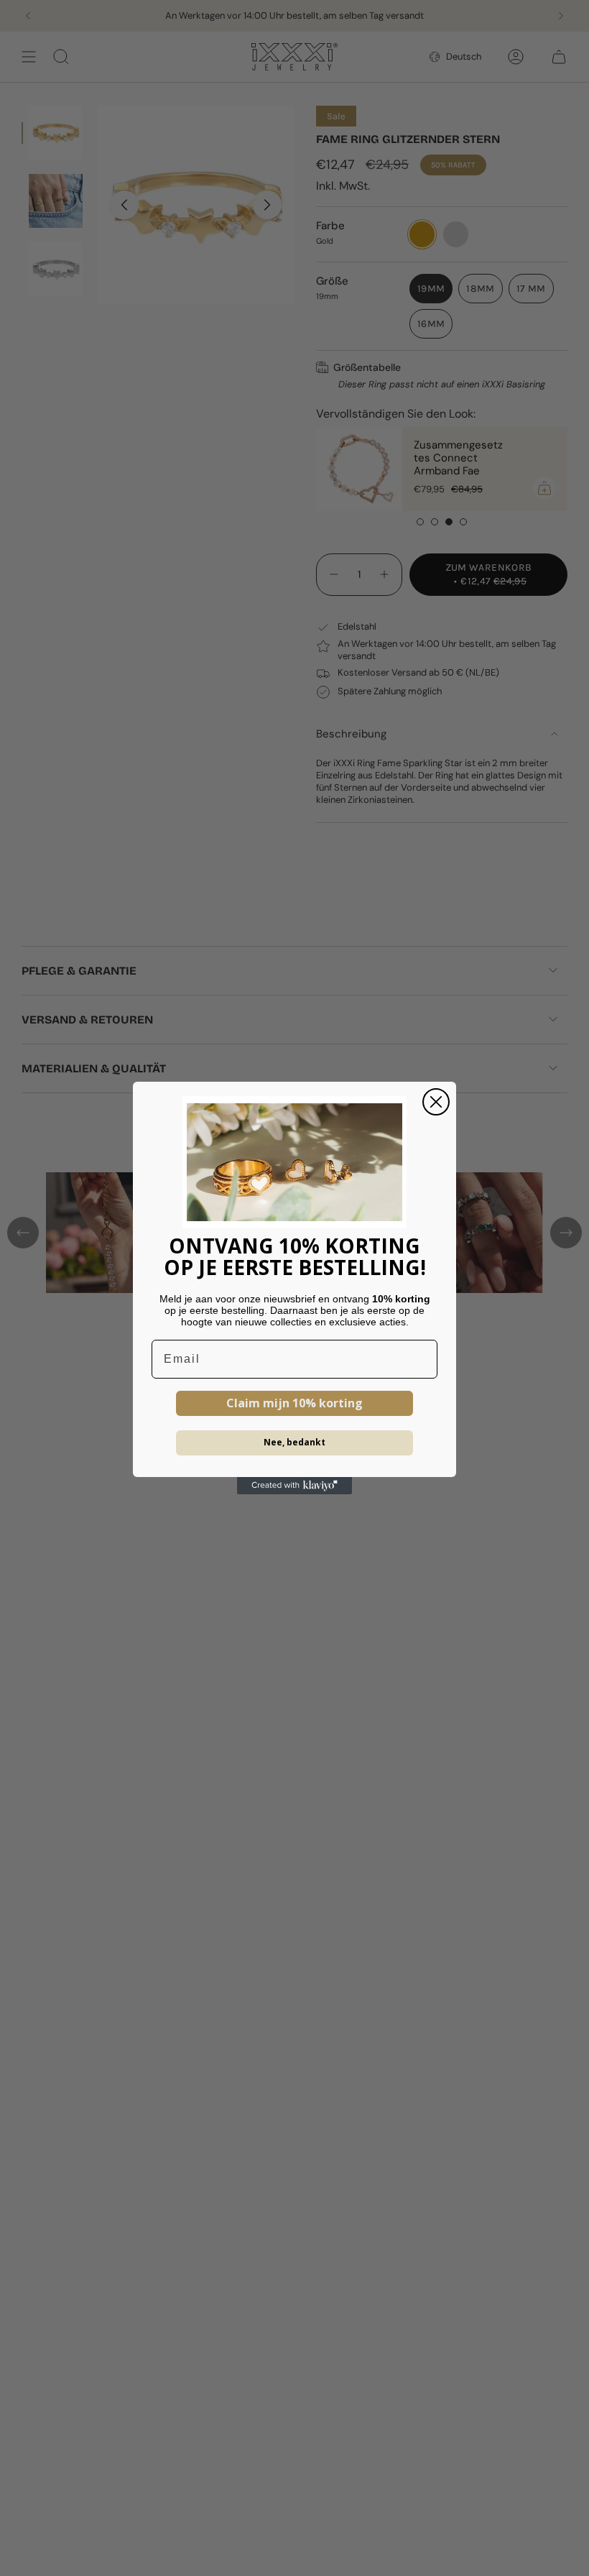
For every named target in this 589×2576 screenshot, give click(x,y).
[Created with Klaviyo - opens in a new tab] (294, 1486)
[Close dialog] (436, 1102)
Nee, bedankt (294, 1442)
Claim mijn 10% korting (294, 1403)
